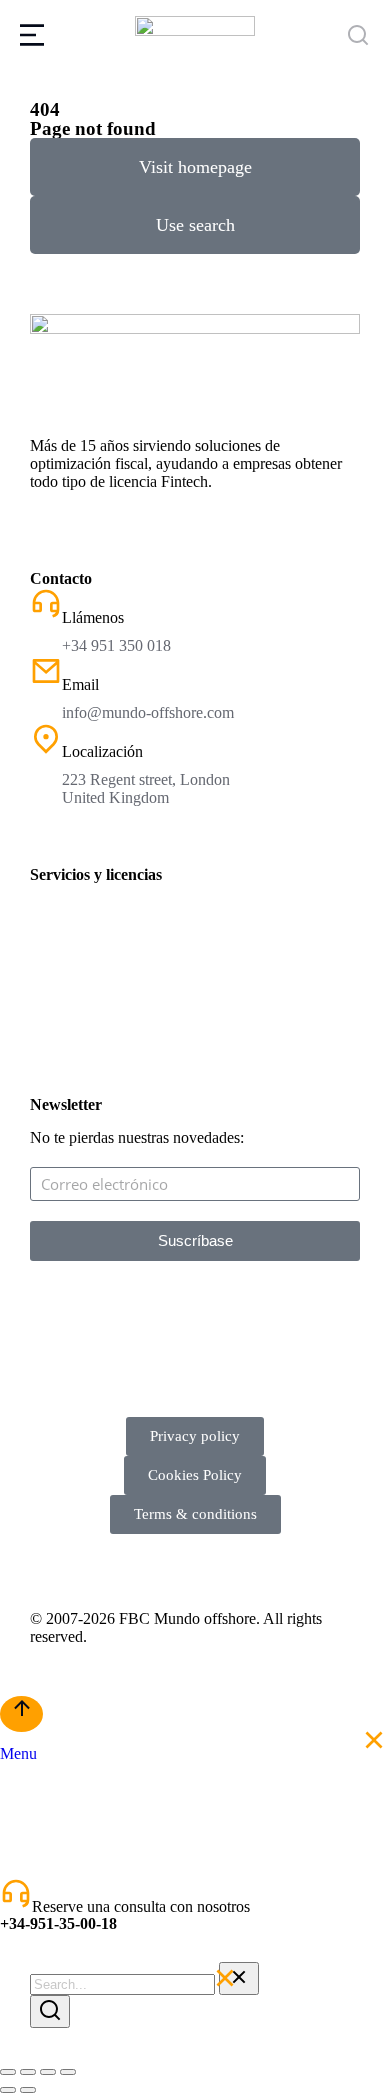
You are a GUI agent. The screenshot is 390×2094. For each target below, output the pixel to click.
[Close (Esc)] (8, 2072)
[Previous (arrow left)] (8, 2090)
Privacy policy (195, 1436)
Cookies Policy (195, 1475)
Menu (18, 1753)
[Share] (28, 2072)
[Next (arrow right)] (28, 2090)
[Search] (50, 2011)
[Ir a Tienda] (21, 1714)
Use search (195, 225)
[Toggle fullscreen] (48, 2072)
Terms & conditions (195, 1514)
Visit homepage (195, 167)
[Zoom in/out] (68, 2072)
